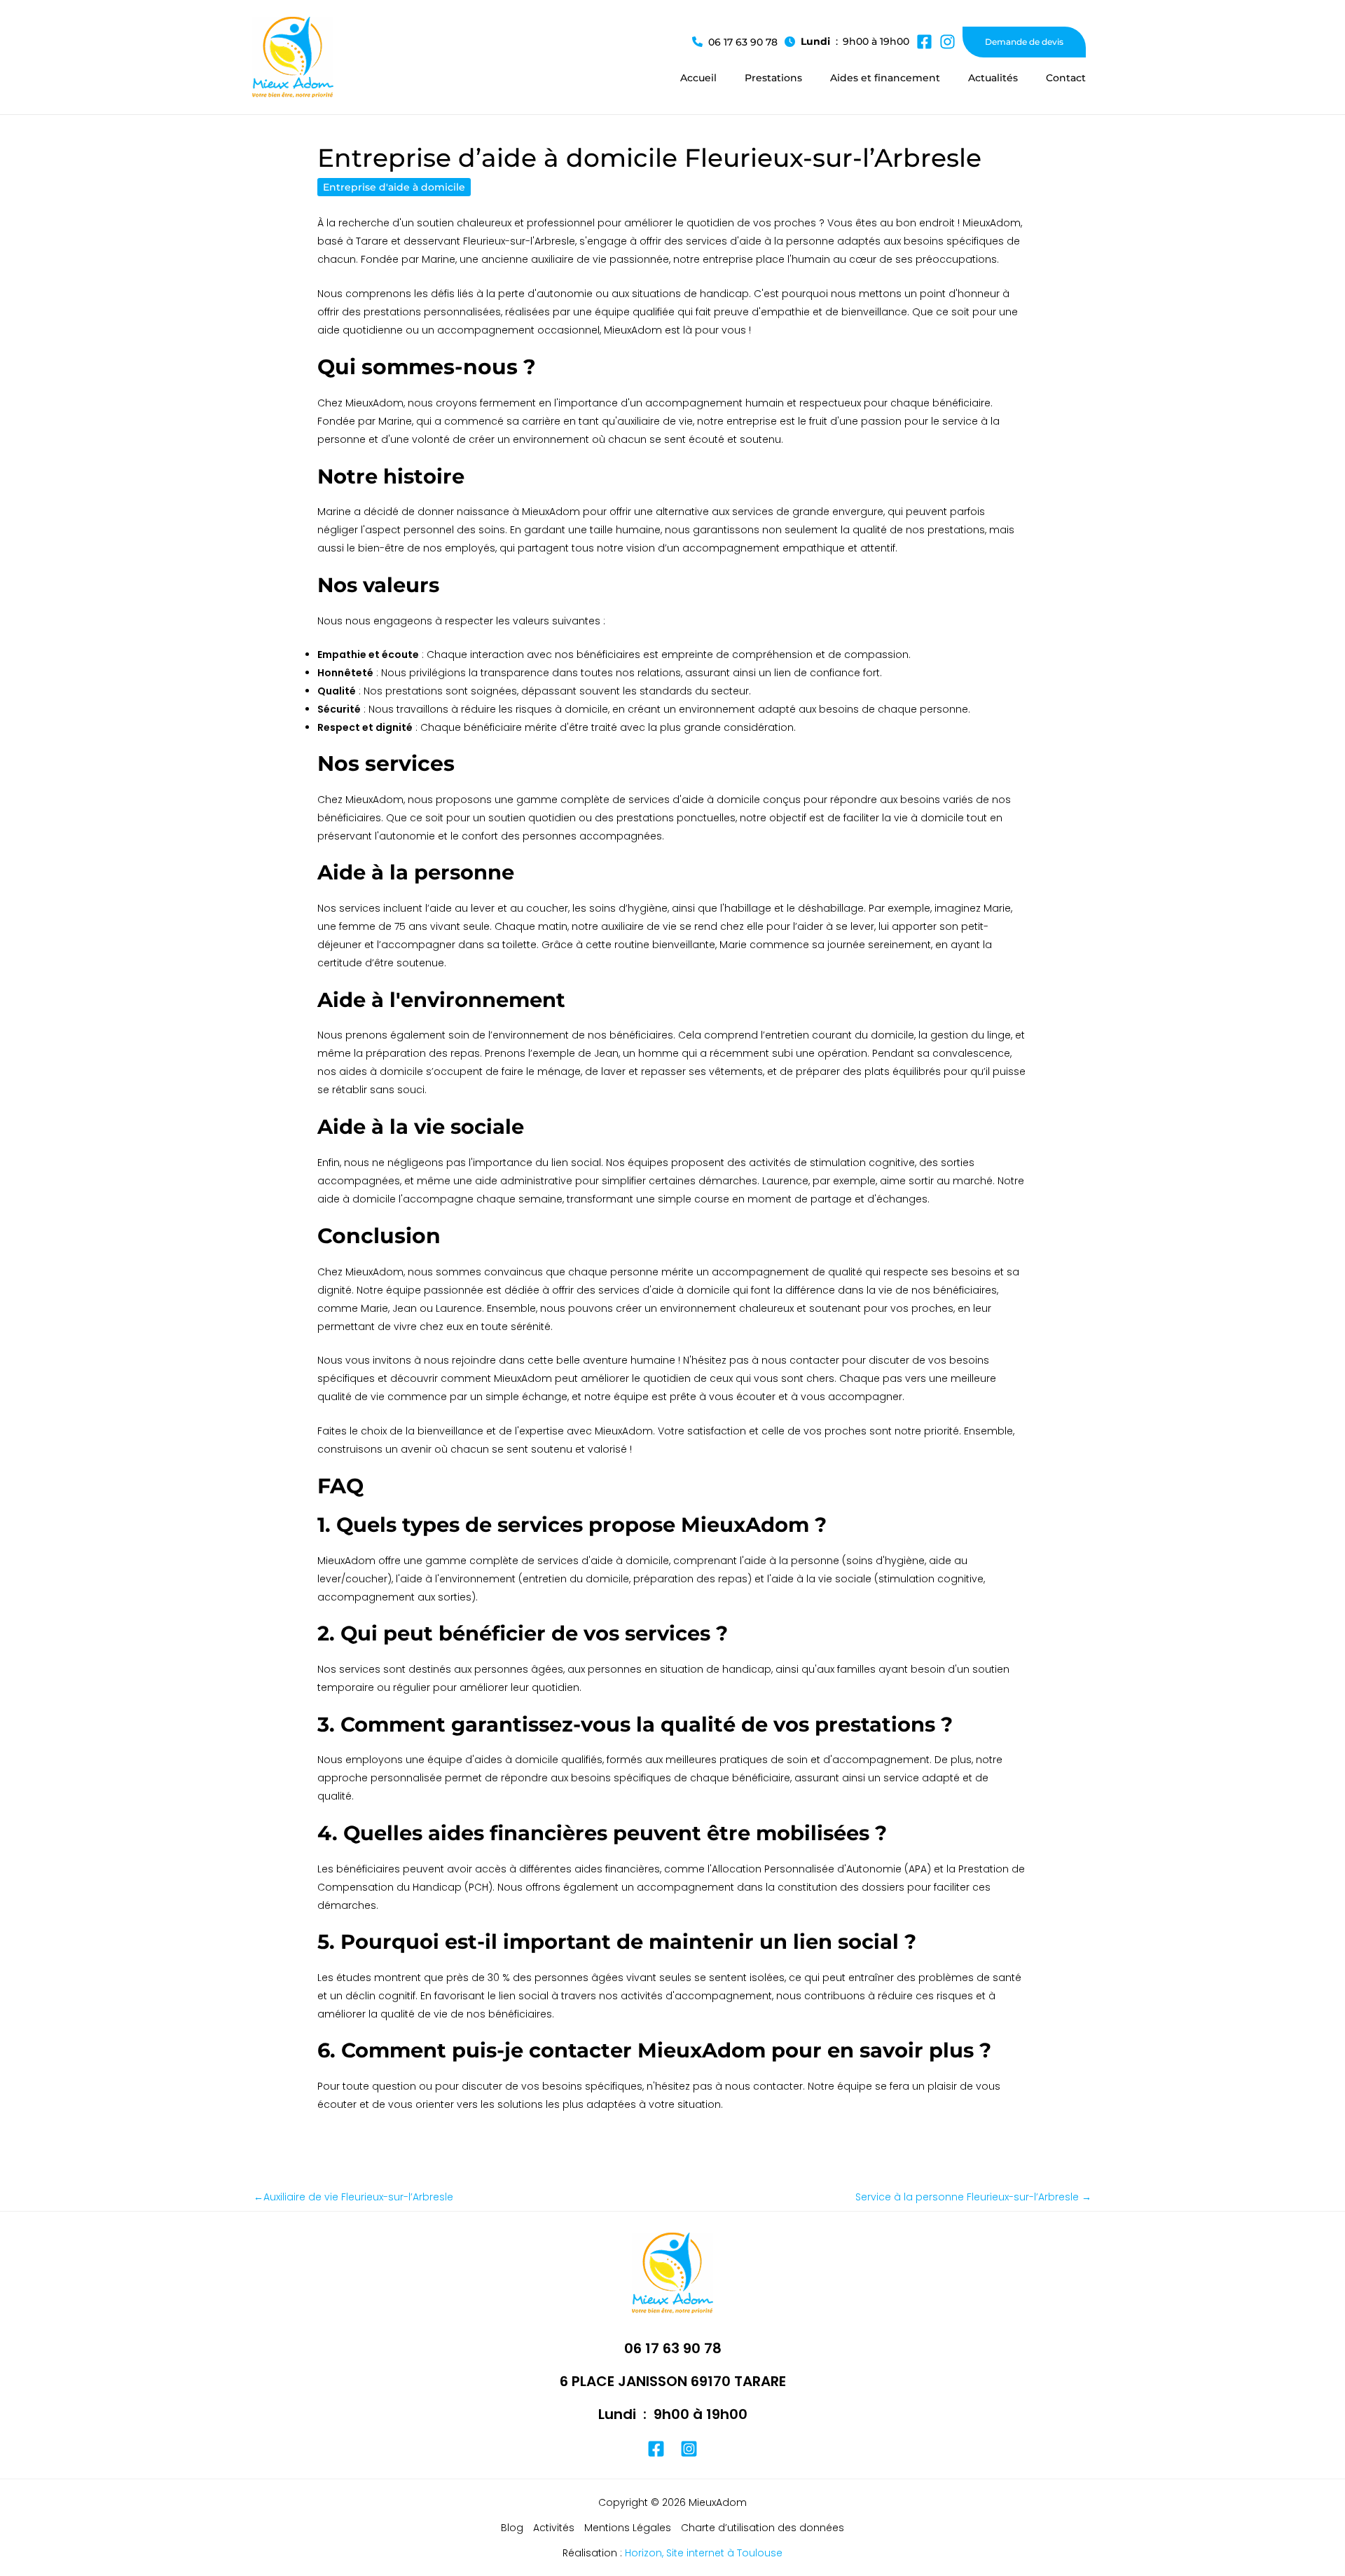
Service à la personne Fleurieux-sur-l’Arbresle (973, 2197)
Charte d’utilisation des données (763, 2528)
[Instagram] (689, 2449)
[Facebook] (656, 2449)
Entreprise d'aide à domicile (394, 187)
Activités (554, 2528)
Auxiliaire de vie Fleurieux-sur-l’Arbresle (353, 2197)
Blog (512, 2528)
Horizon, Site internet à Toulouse (704, 2553)
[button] (735, 42)
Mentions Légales (628, 2528)
